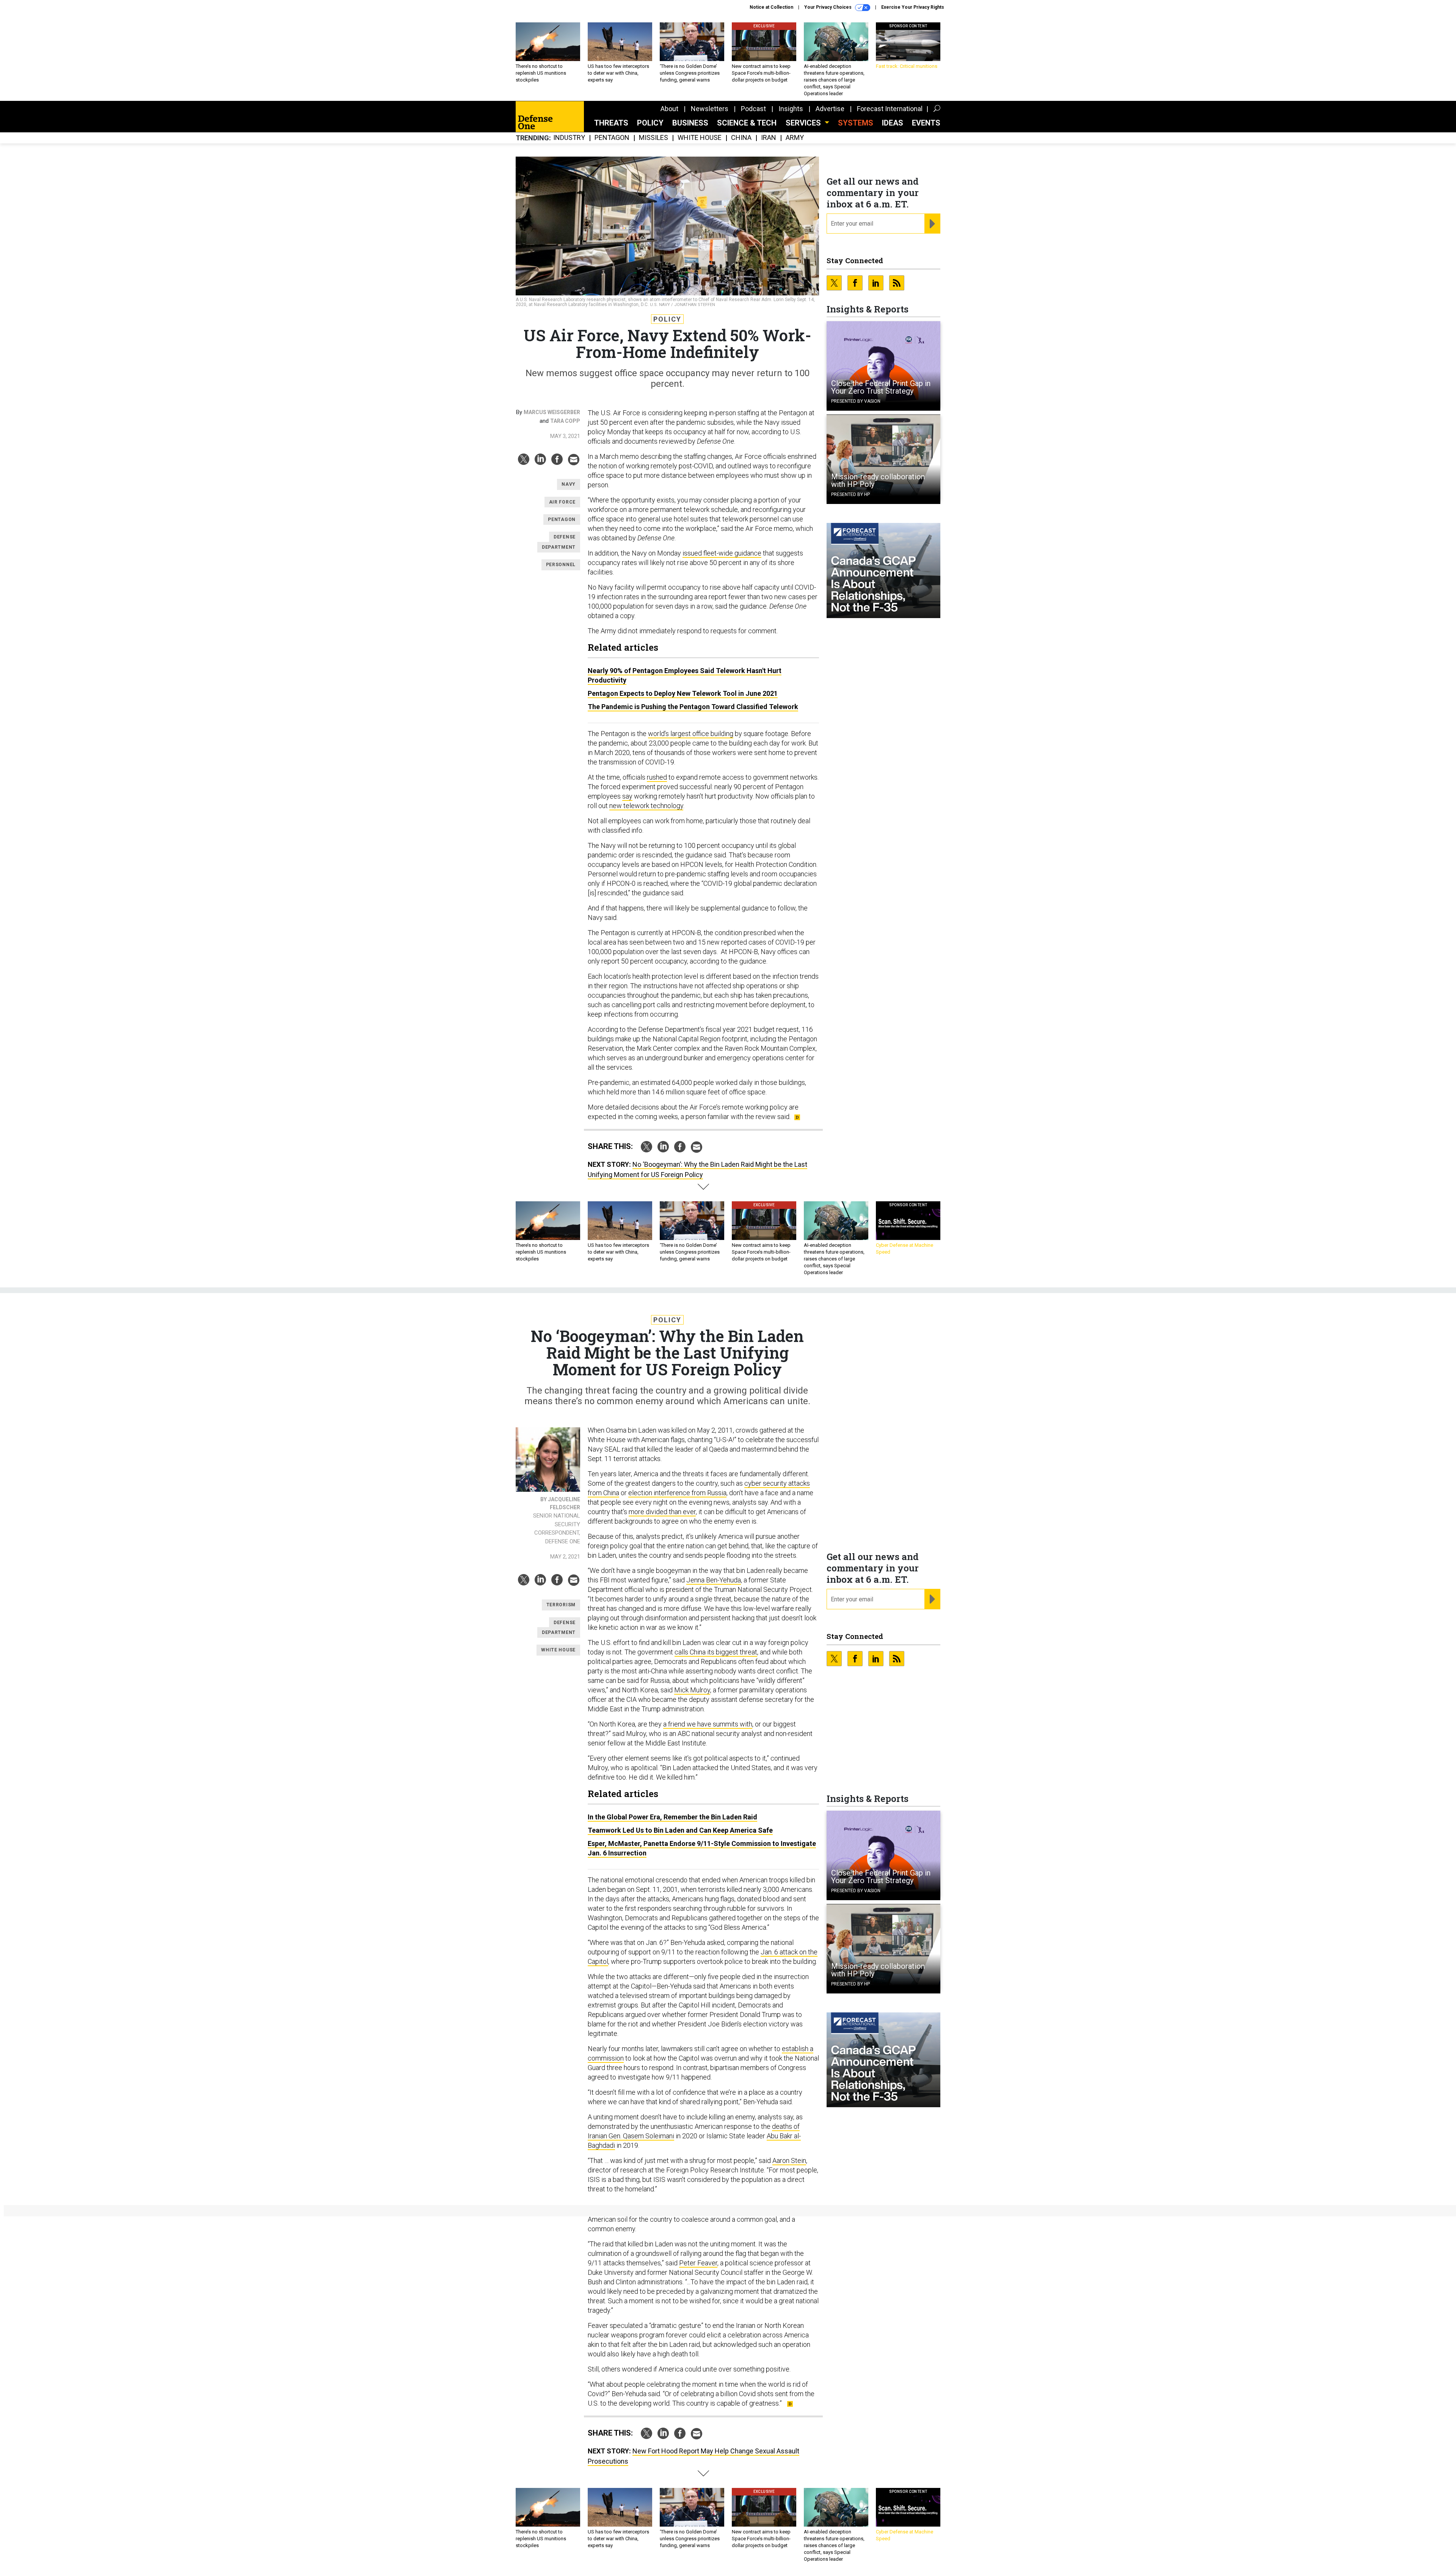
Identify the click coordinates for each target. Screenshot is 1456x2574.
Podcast (753, 109)
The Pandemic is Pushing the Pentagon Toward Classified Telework (693, 707)
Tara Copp (565, 421)
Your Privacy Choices (828, 7)
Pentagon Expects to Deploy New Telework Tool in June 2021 (683, 693)
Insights (791, 109)
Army (795, 138)
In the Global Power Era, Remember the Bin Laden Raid (672, 1817)
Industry (569, 138)
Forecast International (890, 109)
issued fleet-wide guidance (722, 553)
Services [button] (804, 123)
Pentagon (612, 138)
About (669, 109)
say (627, 796)
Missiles (653, 138)
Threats (611, 123)
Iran (769, 138)
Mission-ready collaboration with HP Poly (878, 480)
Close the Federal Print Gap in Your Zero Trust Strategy (881, 387)
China (741, 138)
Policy (650, 123)
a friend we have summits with (708, 1724)
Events (926, 123)
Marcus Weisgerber (552, 412)
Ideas (893, 123)
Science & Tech (747, 123)
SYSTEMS (856, 123)
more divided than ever (662, 1512)
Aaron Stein (789, 2160)
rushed (657, 777)
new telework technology (646, 806)
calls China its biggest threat (716, 1652)
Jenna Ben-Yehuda (714, 1580)
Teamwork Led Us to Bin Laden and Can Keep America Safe (680, 1830)
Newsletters (710, 109)
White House (700, 138)
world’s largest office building (691, 734)
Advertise (830, 109)
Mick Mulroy (692, 1690)
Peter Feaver (698, 2263)
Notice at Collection (771, 7)
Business (690, 123)
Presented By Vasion (856, 401)
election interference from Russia (677, 1493)
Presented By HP (850, 494)
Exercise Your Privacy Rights (913, 7)
